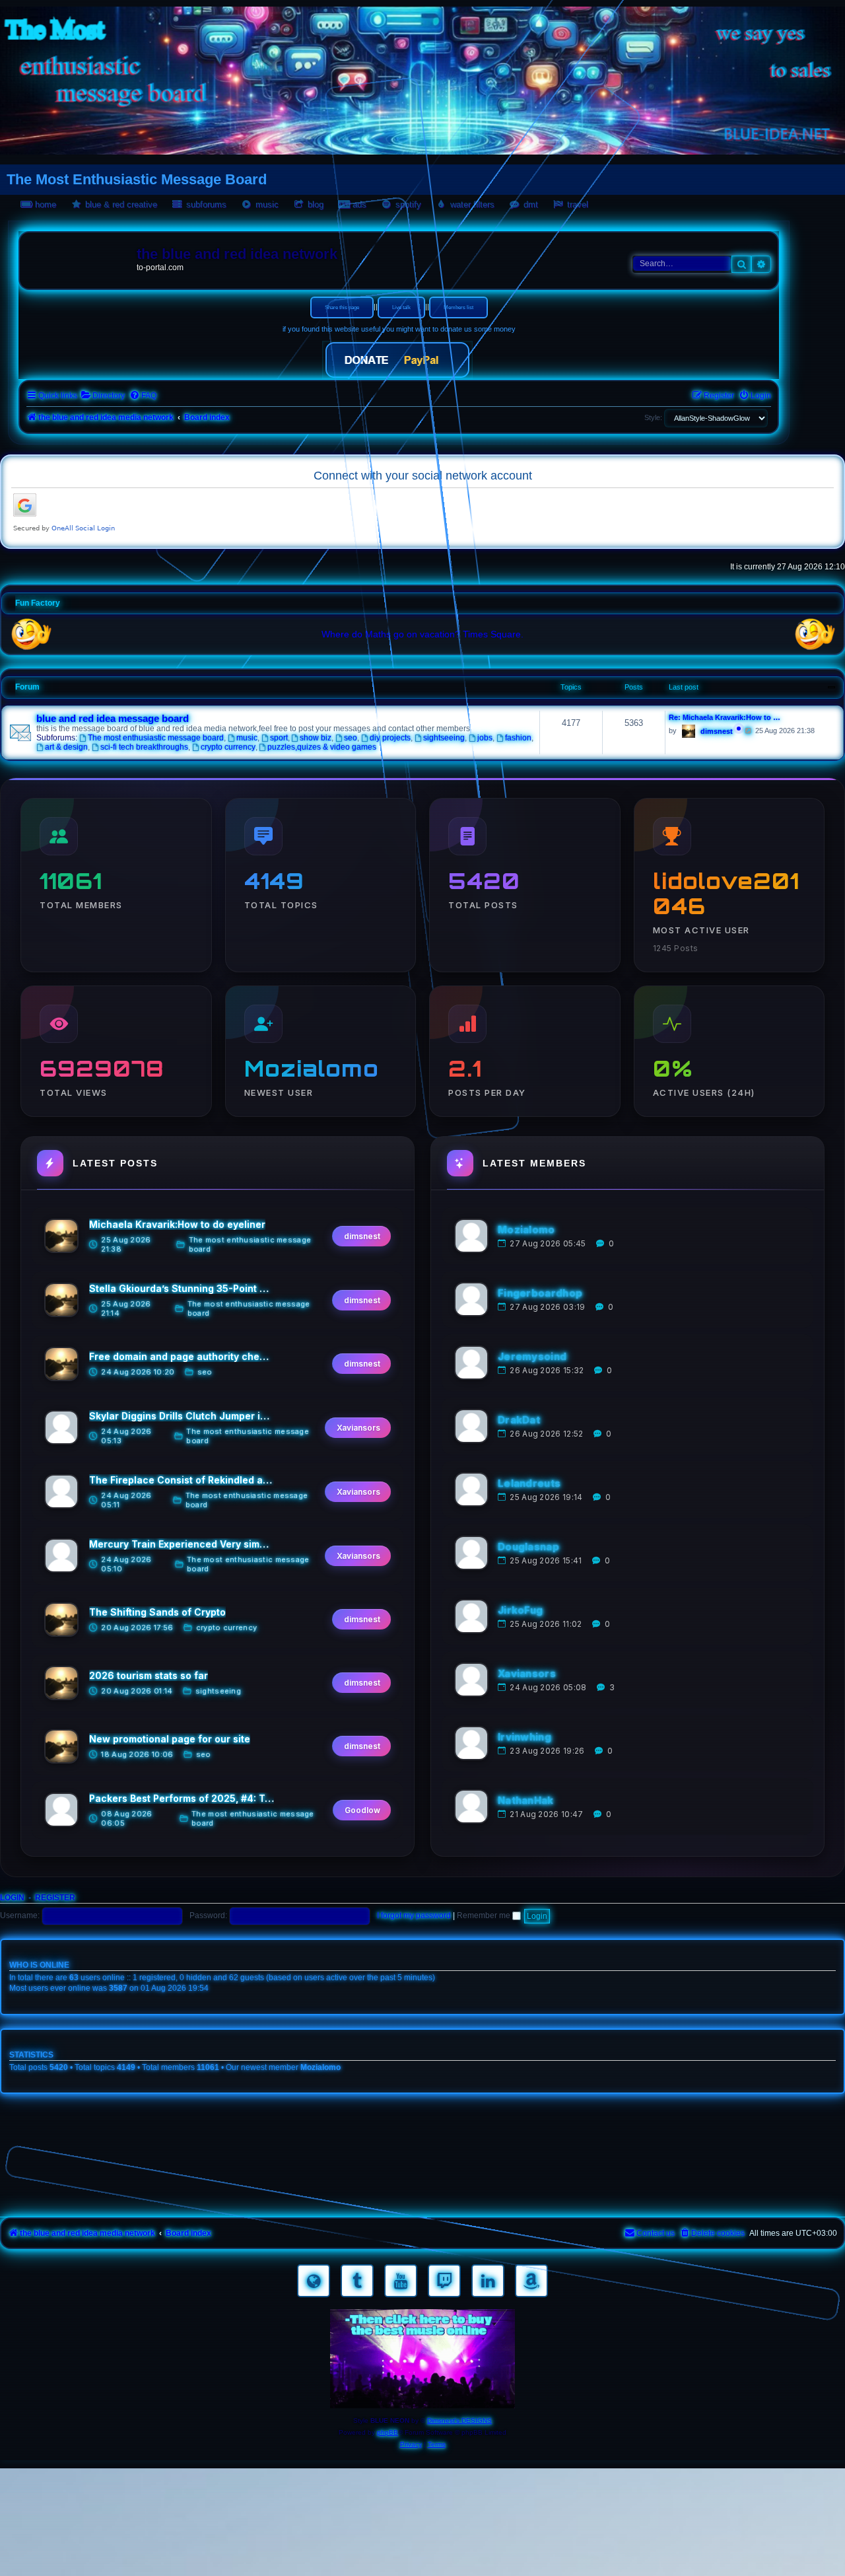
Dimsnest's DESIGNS (459, 2420)
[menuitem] (103, 396)
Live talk (401, 307)
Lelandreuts (529, 1483)
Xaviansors (527, 1673)
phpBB (388, 2432)
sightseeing (444, 738)
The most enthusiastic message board (156, 738)
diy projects (390, 738)
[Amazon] (531, 2281)
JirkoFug (520, 1610)
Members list (458, 307)
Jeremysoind (532, 1356)
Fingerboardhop (540, 1293)
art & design (66, 747)
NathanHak (526, 1800)
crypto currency (228, 747)
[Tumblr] (357, 2281)
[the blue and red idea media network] (80, 257)
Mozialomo (526, 1230)
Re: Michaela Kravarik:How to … (725, 717)
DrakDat (519, 1420)
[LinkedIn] (488, 2281)
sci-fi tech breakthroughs (144, 747)
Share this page (342, 307)
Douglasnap (528, 1547)
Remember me (485, 1915)
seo (351, 738)
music (247, 738)
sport (279, 738)
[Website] (314, 2281)
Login (12, 1898)
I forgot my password (414, 1915)
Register (55, 1898)
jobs (485, 738)
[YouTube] (401, 2281)
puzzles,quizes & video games (322, 747)
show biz (316, 738)
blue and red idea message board (113, 719)
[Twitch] (444, 2281)
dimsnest (717, 731)
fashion (518, 738)
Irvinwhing (524, 1737)
